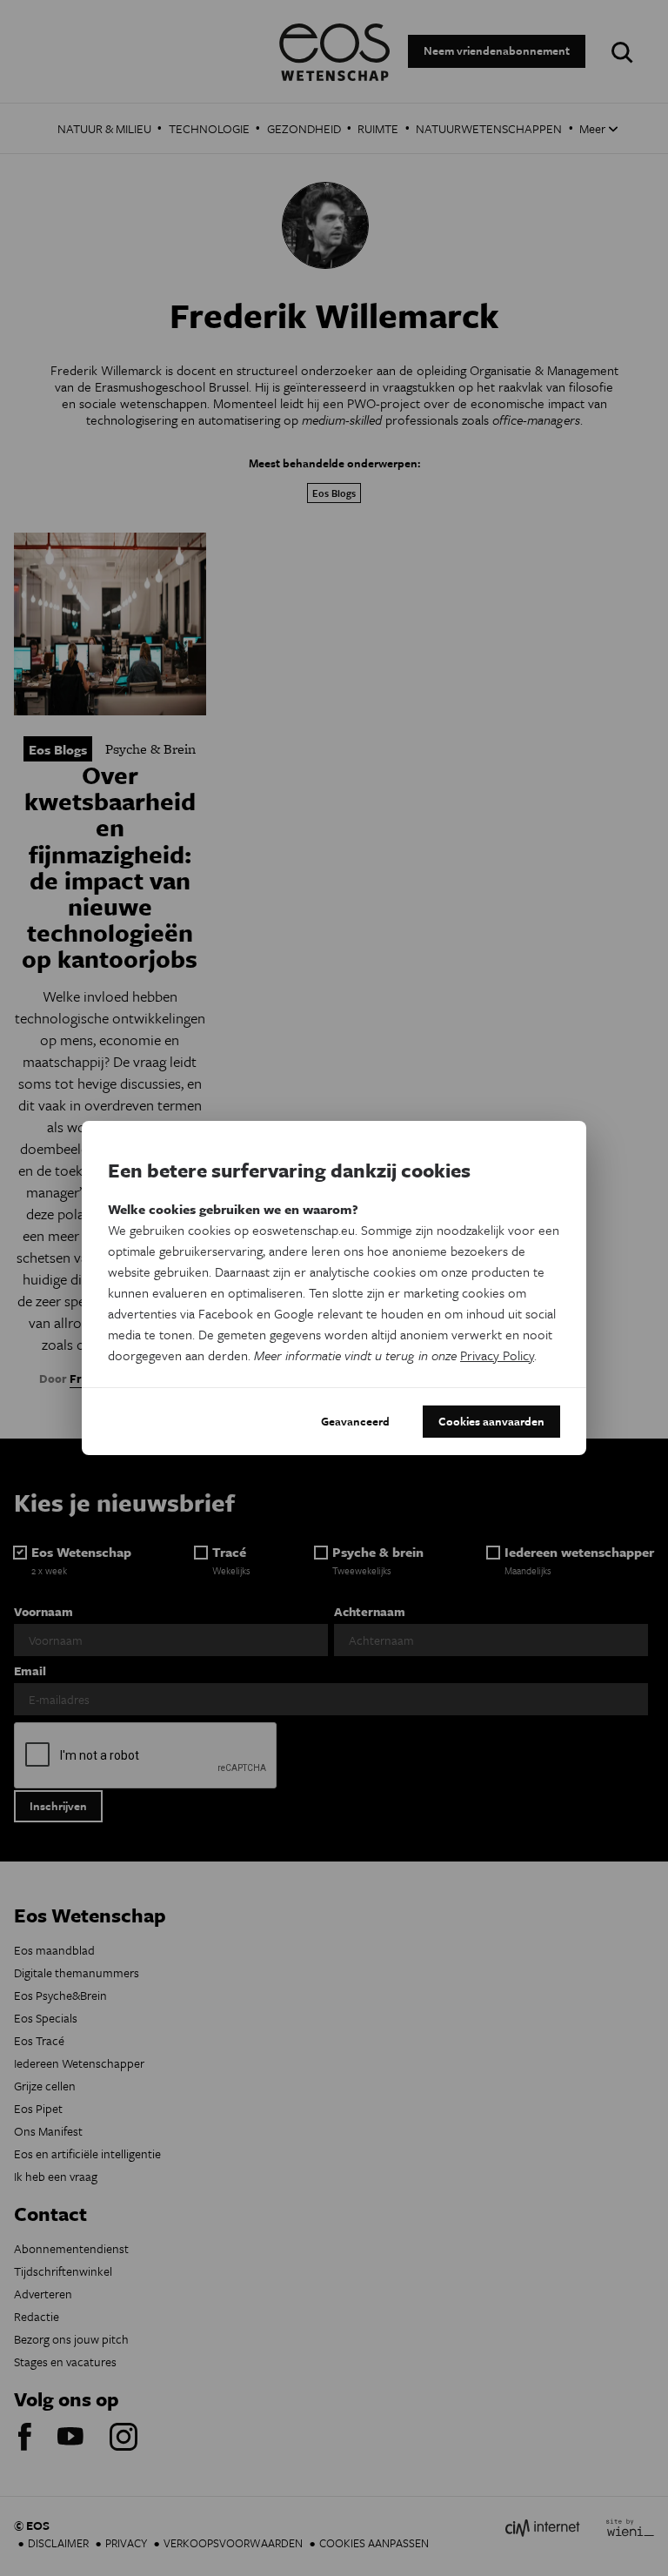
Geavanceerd (355, 1421)
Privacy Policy (497, 1355)
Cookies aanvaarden (491, 1421)
